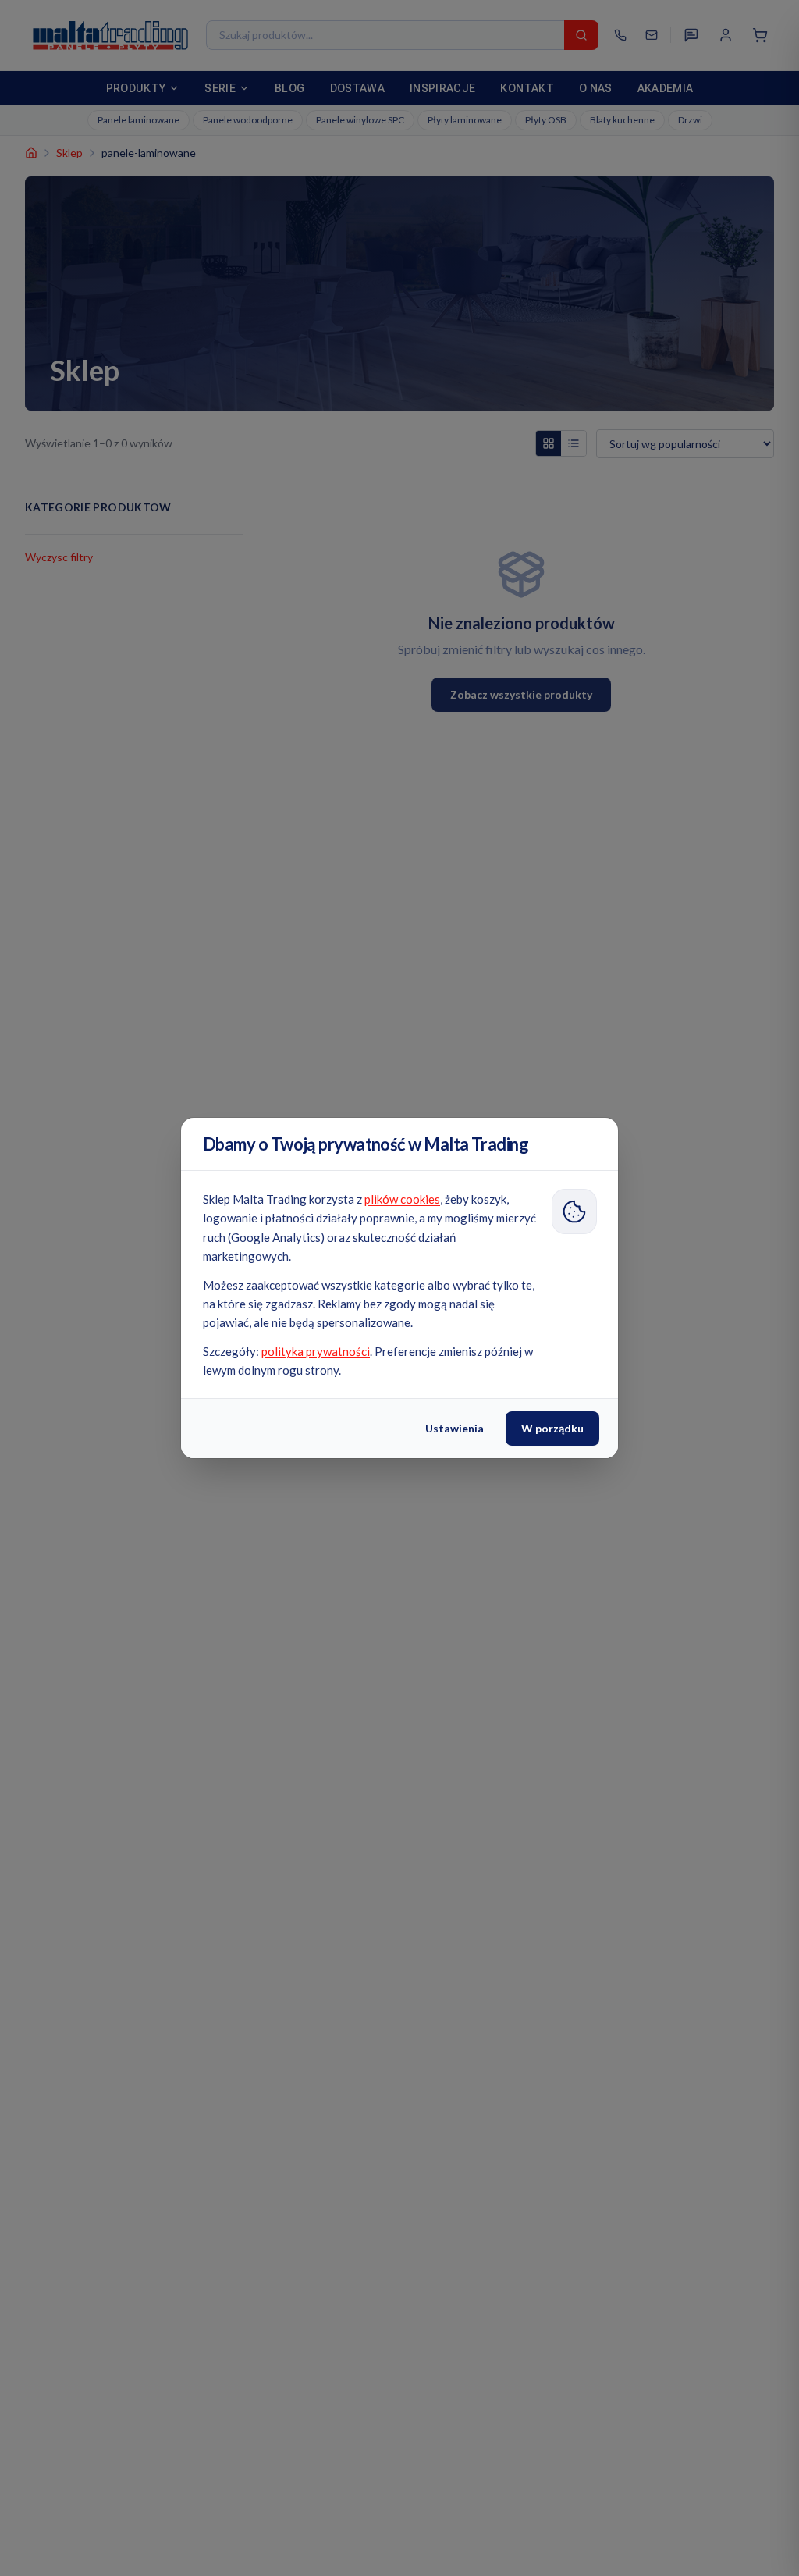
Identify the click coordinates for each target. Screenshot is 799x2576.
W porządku (552, 1428)
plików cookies (402, 1199)
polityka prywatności (316, 1351)
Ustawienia (455, 1428)
